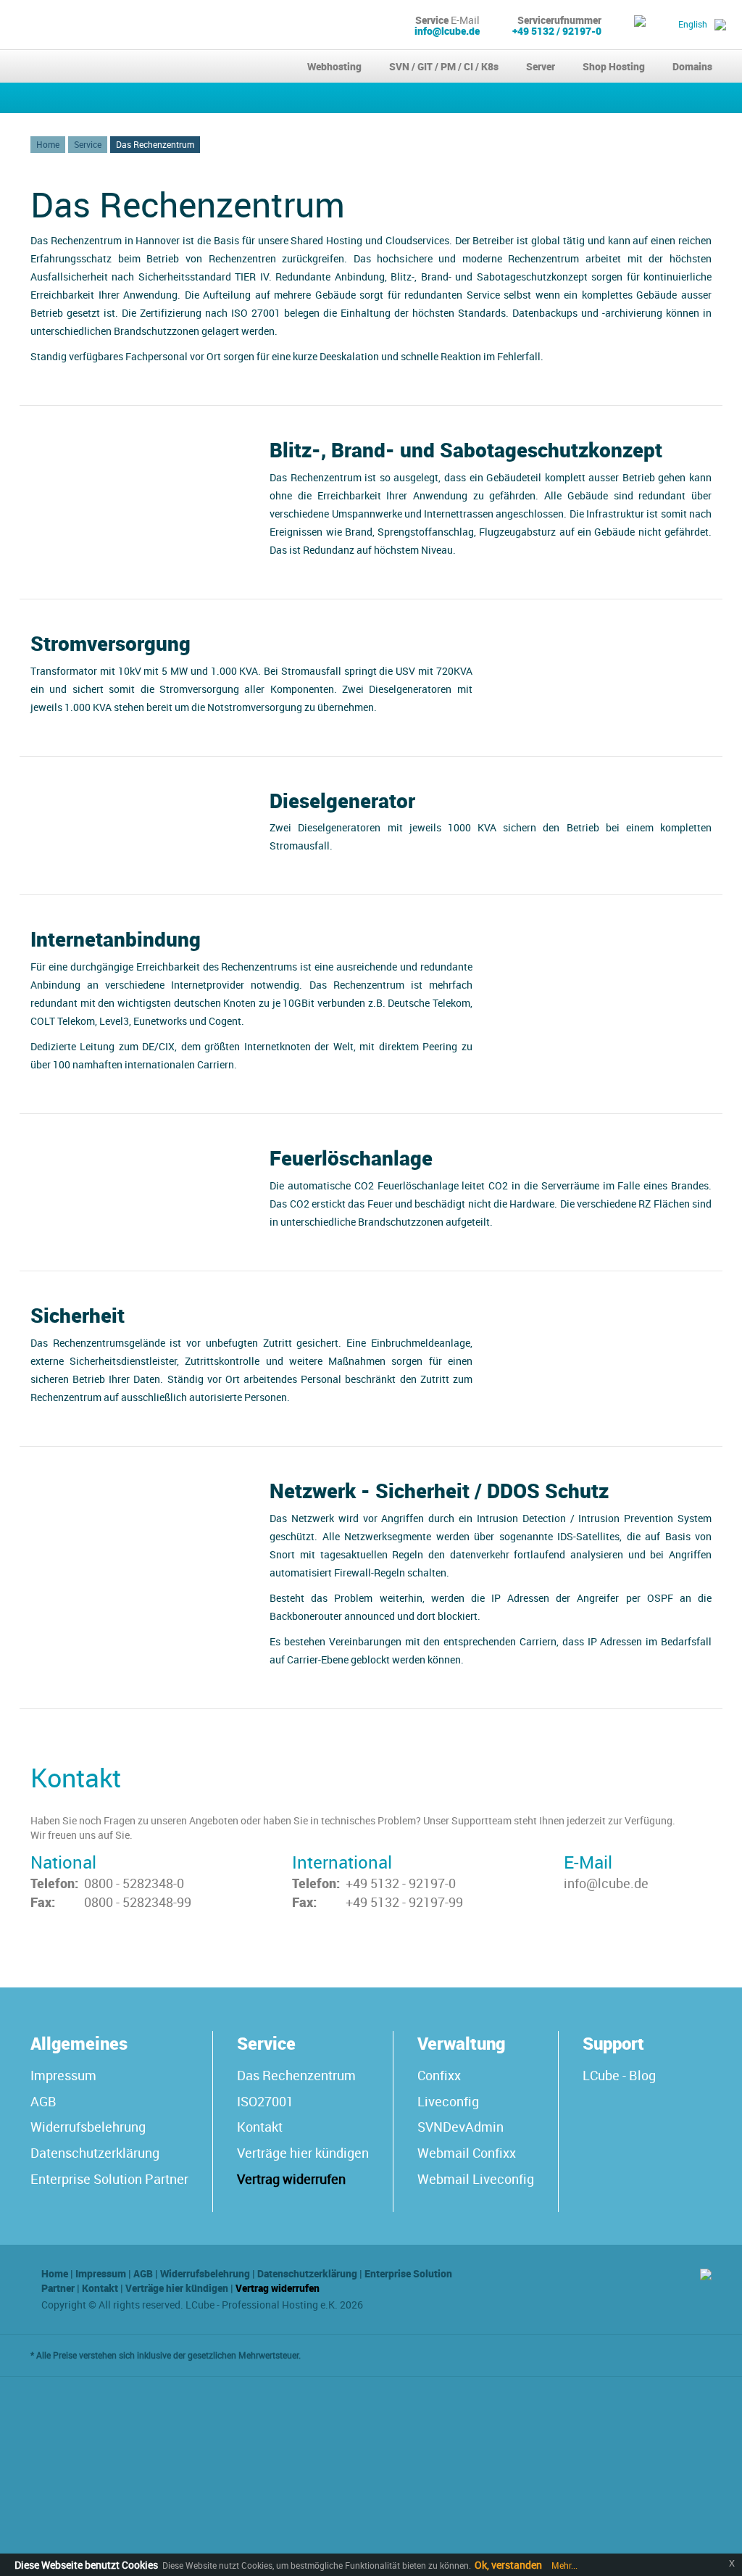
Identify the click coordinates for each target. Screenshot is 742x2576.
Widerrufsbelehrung (88, 2127)
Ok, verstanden (508, 2565)
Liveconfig (448, 2101)
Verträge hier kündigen (303, 2153)
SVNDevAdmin (460, 2127)
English (693, 24)
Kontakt (260, 2127)
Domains (692, 66)
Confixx (439, 2075)
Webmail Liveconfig (476, 2179)
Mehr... (563, 2565)
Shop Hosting (614, 66)
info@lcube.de (447, 31)
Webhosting (334, 66)
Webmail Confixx (467, 2153)
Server (541, 66)
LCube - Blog (619, 2075)
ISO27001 (265, 2101)
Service (88, 144)
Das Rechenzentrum (155, 144)
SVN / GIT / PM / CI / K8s (444, 66)
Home (48, 144)
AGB (43, 2101)
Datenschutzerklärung (95, 2153)
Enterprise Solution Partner (109, 2179)
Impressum (63, 2075)
